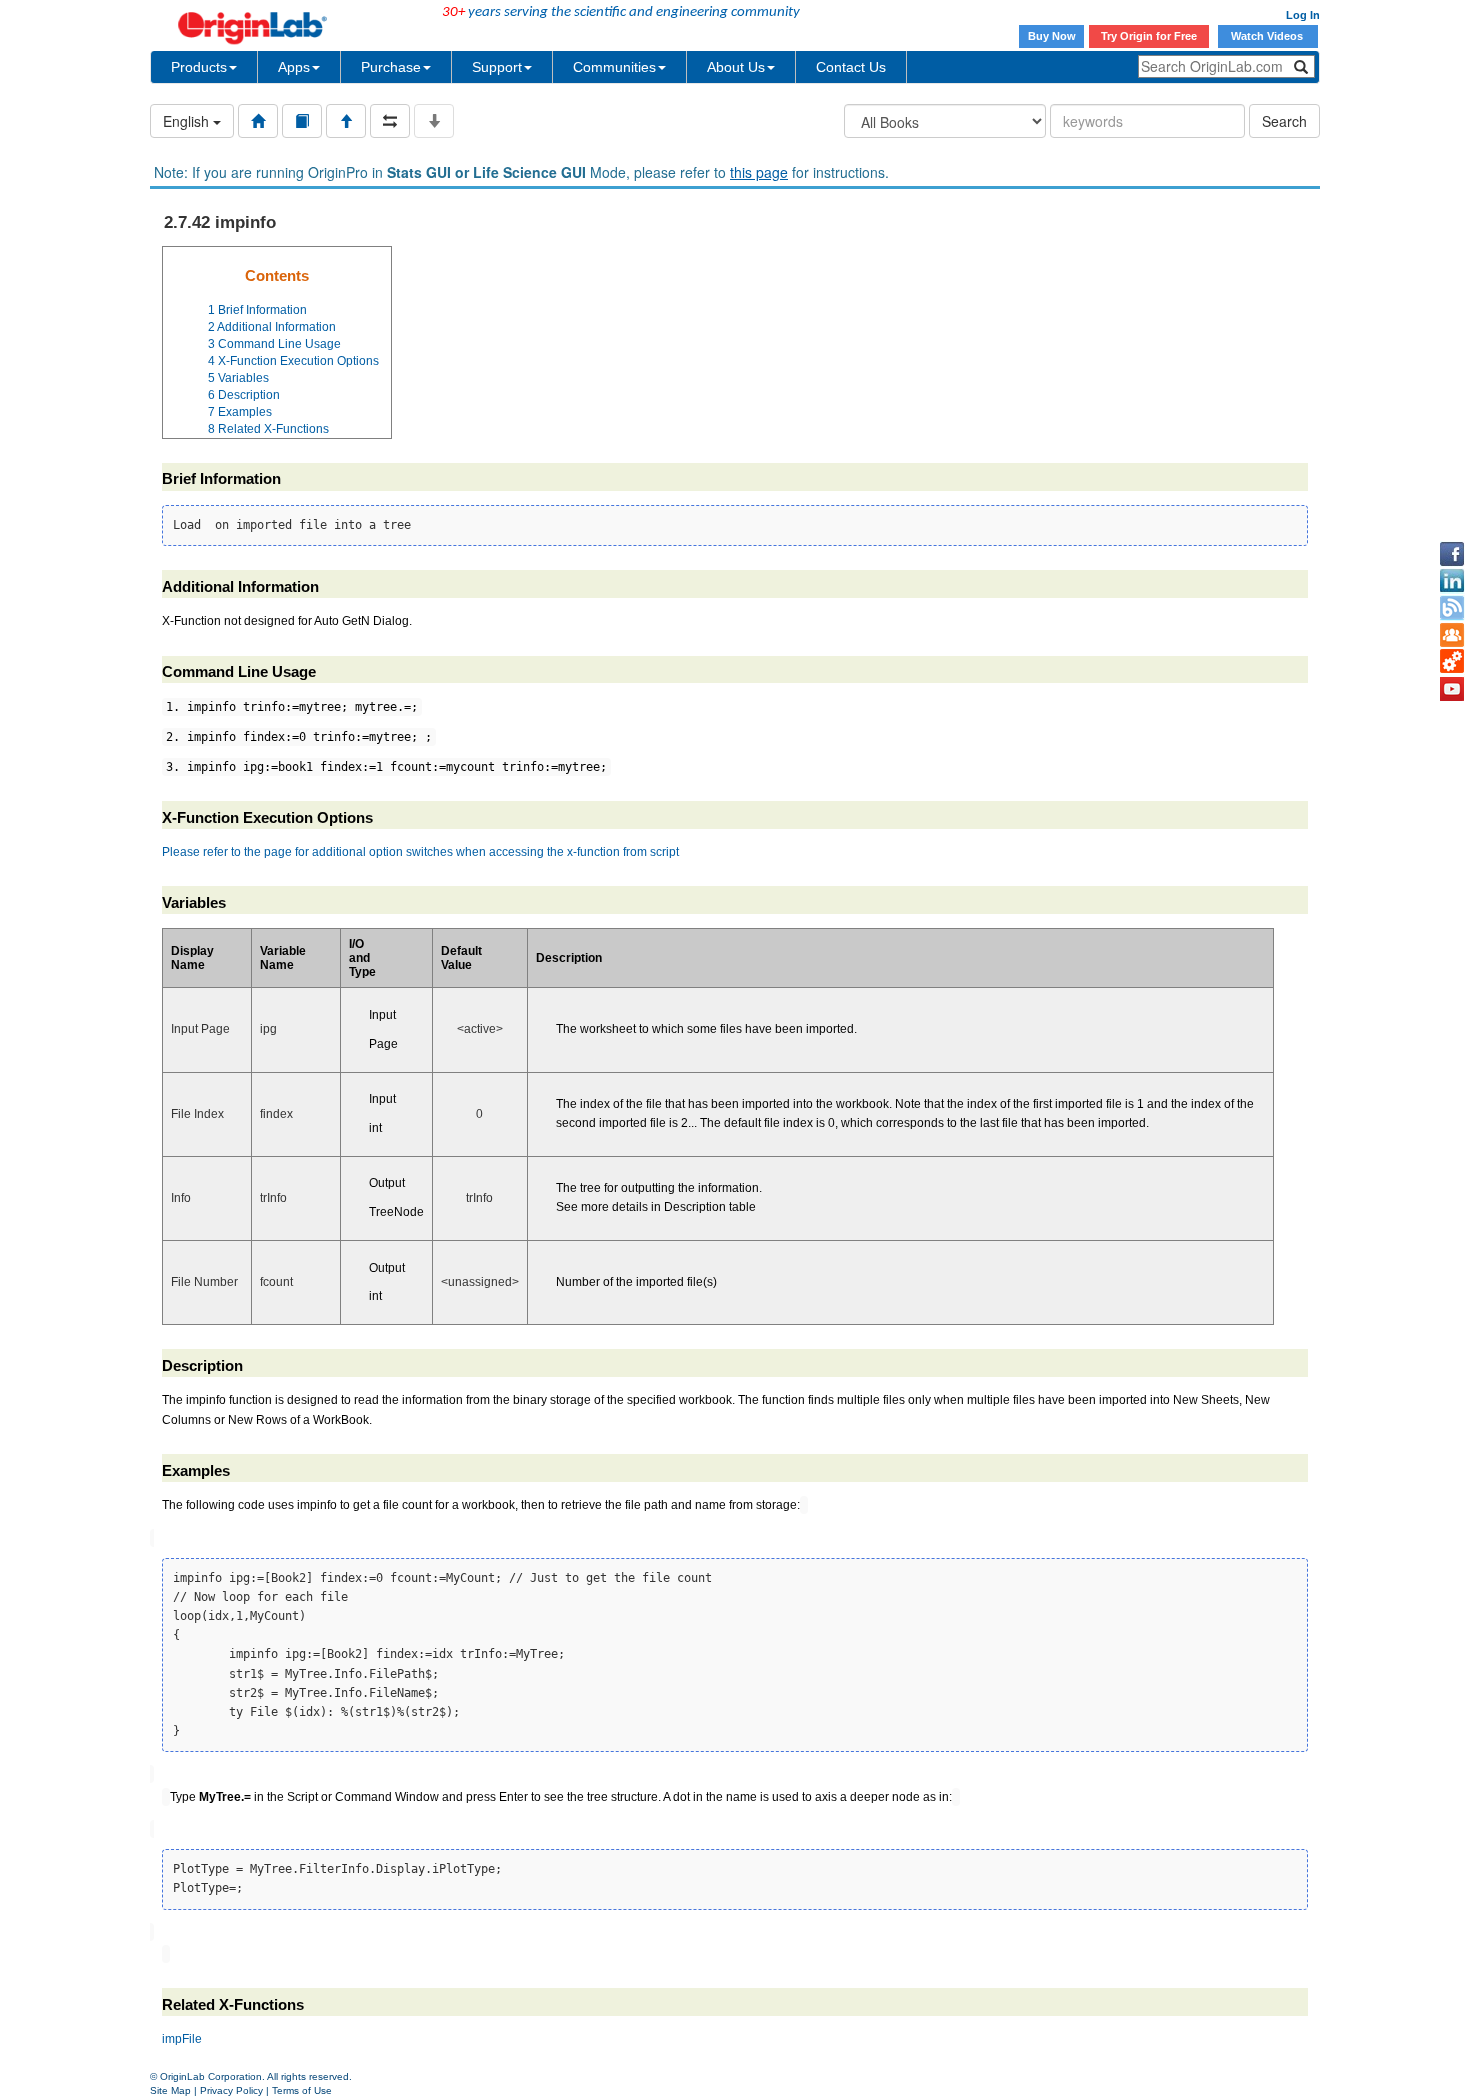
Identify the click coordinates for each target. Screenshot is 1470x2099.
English (188, 121)
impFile (182, 2039)
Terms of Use (302, 2090)
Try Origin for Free (1149, 36)
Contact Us (851, 67)
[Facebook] (1452, 554)
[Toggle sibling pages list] (390, 121)
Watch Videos (1268, 36)
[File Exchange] (1452, 662)
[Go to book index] (302, 121)
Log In (1303, 15)
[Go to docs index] (258, 121)
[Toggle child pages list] (434, 121)
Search (1284, 121)
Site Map (170, 2090)
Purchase (391, 67)
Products (199, 67)
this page (759, 172)
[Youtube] (1452, 689)
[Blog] (1452, 608)
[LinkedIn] (1452, 581)
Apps (294, 67)
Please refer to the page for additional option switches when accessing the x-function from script (420, 852)
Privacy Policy (231, 2090)
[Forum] (1452, 635)
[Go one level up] (346, 121)
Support (497, 67)
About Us (736, 67)
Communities (614, 67)
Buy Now (1052, 36)
